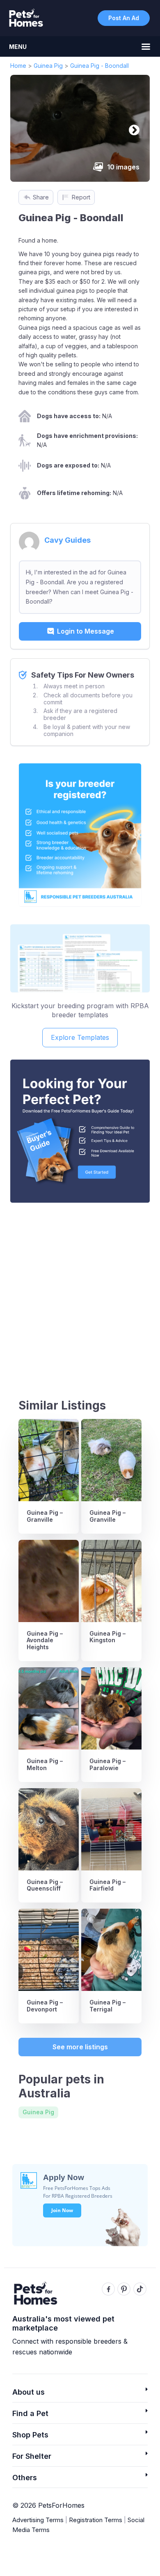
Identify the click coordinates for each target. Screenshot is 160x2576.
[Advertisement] (80, 1293)
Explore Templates (80, 1037)
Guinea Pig (48, 66)
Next (132, 128)
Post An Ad (124, 18)
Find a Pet (30, 2413)
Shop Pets (30, 2435)
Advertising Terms (38, 2520)
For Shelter (32, 2456)
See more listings (80, 2047)
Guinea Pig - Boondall (99, 66)
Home (18, 66)
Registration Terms (96, 2520)
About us (29, 2392)
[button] (80, 2394)
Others (25, 2478)
